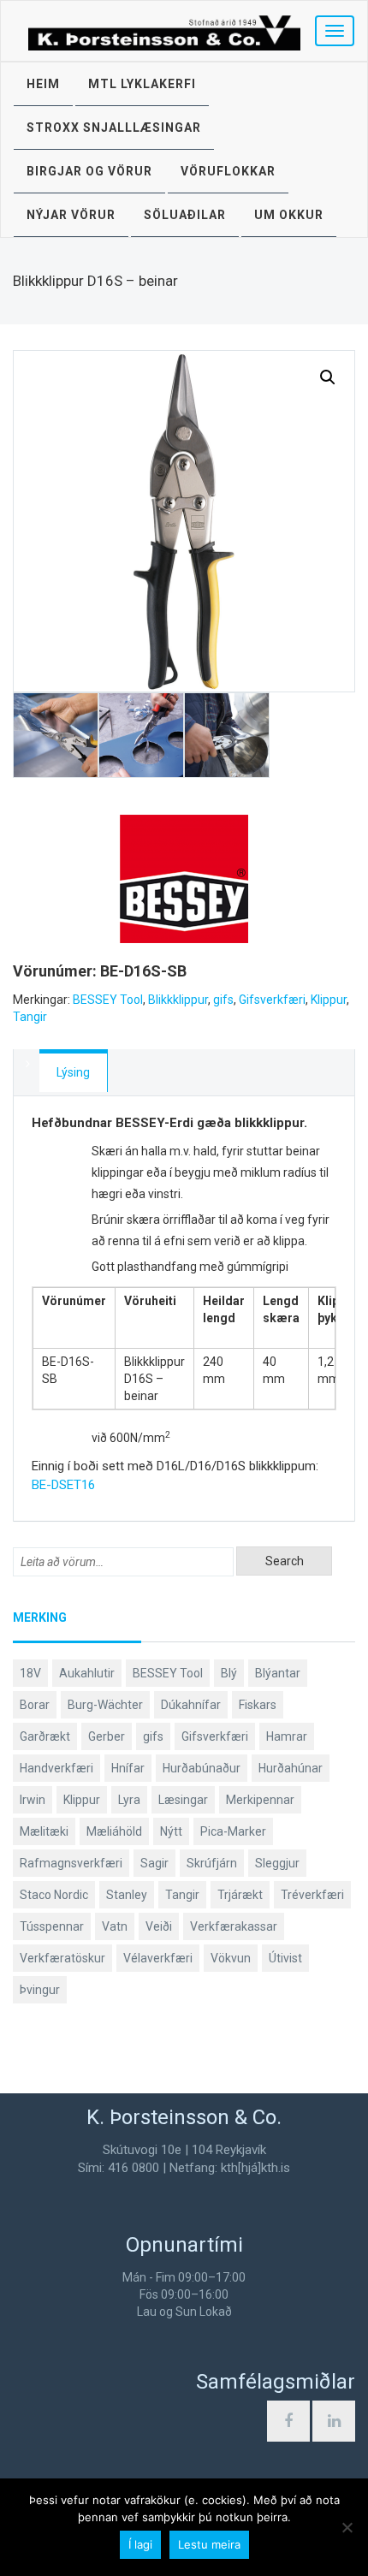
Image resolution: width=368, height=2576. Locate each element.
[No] (347, 2527)
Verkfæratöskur (62, 1958)
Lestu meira (209, 2544)
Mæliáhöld (114, 1831)
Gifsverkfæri (272, 1000)
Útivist (285, 1958)
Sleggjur (277, 1863)
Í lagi (140, 2544)
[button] (328, 377)
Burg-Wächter (105, 1705)
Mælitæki (44, 1831)
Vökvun (231, 1958)
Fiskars (258, 1705)
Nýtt (171, 1831)
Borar (35, 1705)
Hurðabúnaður (202, 1768)
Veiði (159, 1926)
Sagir (154, 1863)
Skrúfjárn (212, 1863)
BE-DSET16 (63, 1485)
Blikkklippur (178, 1000)
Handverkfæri (56, 1768)
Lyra (129, 1800)
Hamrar (287, 1736)
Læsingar (183, 1800)
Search (285, 1561)
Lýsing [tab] (73, 1072)
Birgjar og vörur (89, 171)
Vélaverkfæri (158, 1958)
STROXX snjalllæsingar (114, 128)
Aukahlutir (87, 1673)
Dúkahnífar (191, 1705)
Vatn (115, 1926)
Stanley (127, 1895)
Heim (43, 84)
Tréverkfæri (312, 1895)
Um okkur (289, 215)
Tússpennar (52, 1926)
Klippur (329, 1000)
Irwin (33, 1800)
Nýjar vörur (71, 215)
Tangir (30, 1017)
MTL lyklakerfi (142, 84)
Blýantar (278, 1673)
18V (30, 1673)
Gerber (107, 1736)
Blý (229, 1673)
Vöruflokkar (228, 171)
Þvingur (40, 1990)
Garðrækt (45, 1736)
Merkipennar (260, 1800)
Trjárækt (240, 1895)
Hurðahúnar (291, 1768)
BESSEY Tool (108, 1000)
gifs (223, 1000)
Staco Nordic (54, 1895)
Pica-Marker (233, 1831)
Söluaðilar (185, 215)
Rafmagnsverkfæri (71, 1863)
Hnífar (128, 1768)
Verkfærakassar (234, 1926)
